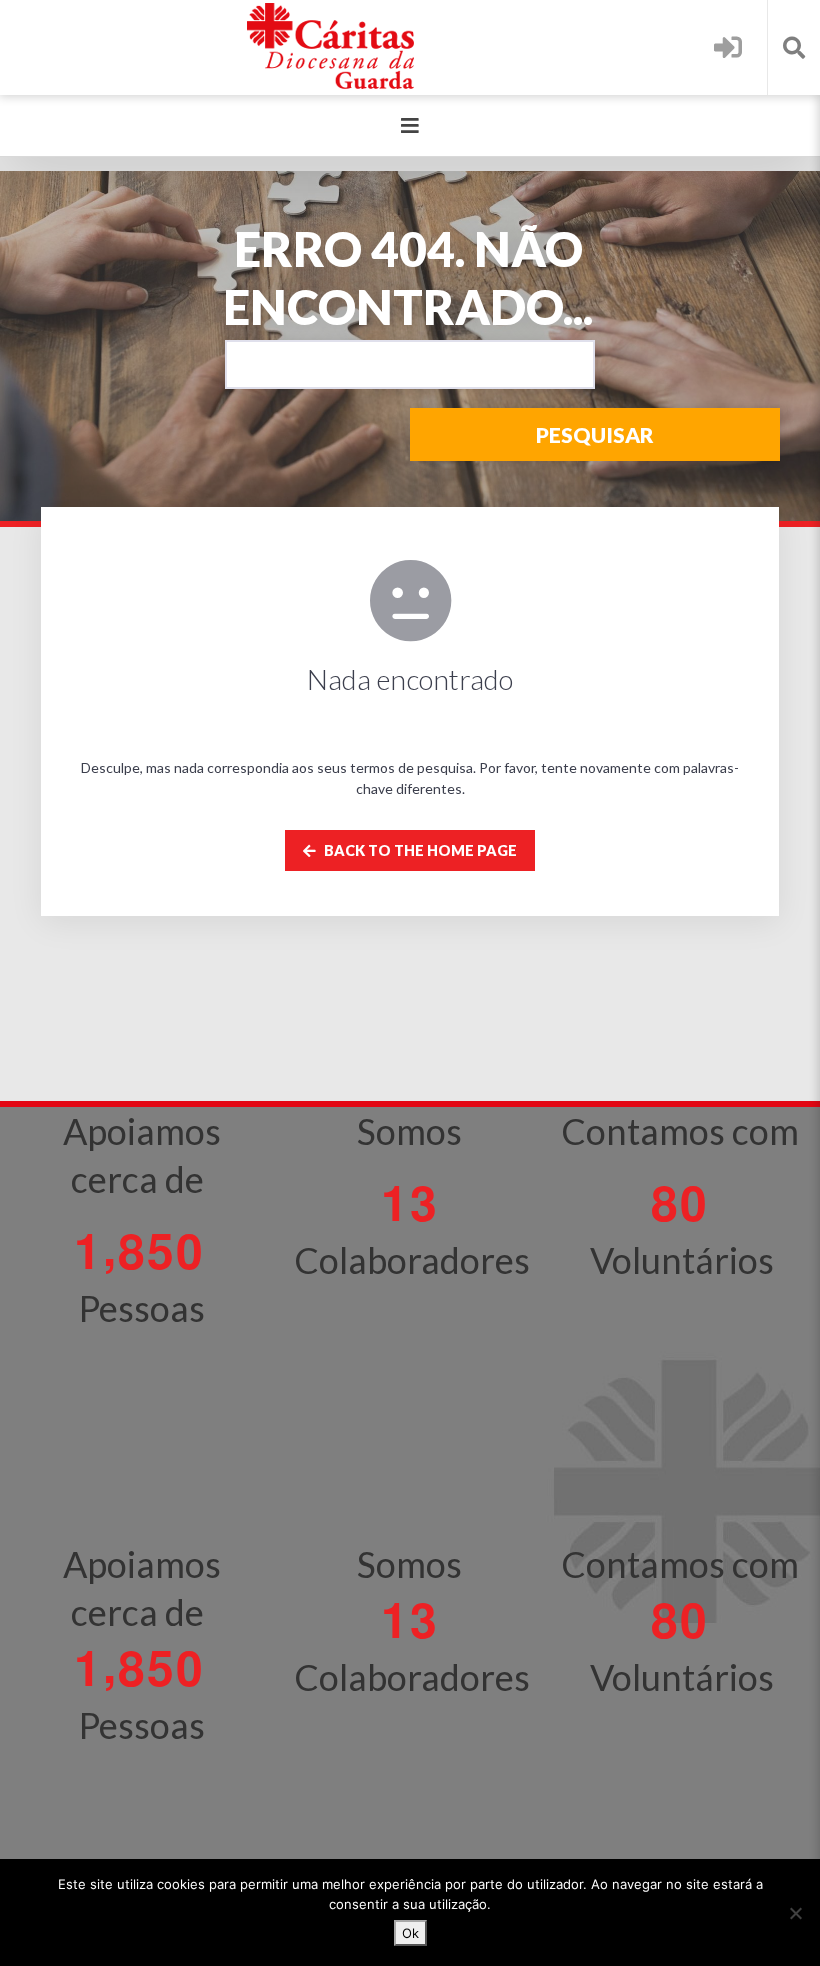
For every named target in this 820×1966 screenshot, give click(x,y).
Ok (410, 1933)
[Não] (795, 1913)
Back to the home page (419, 850)
